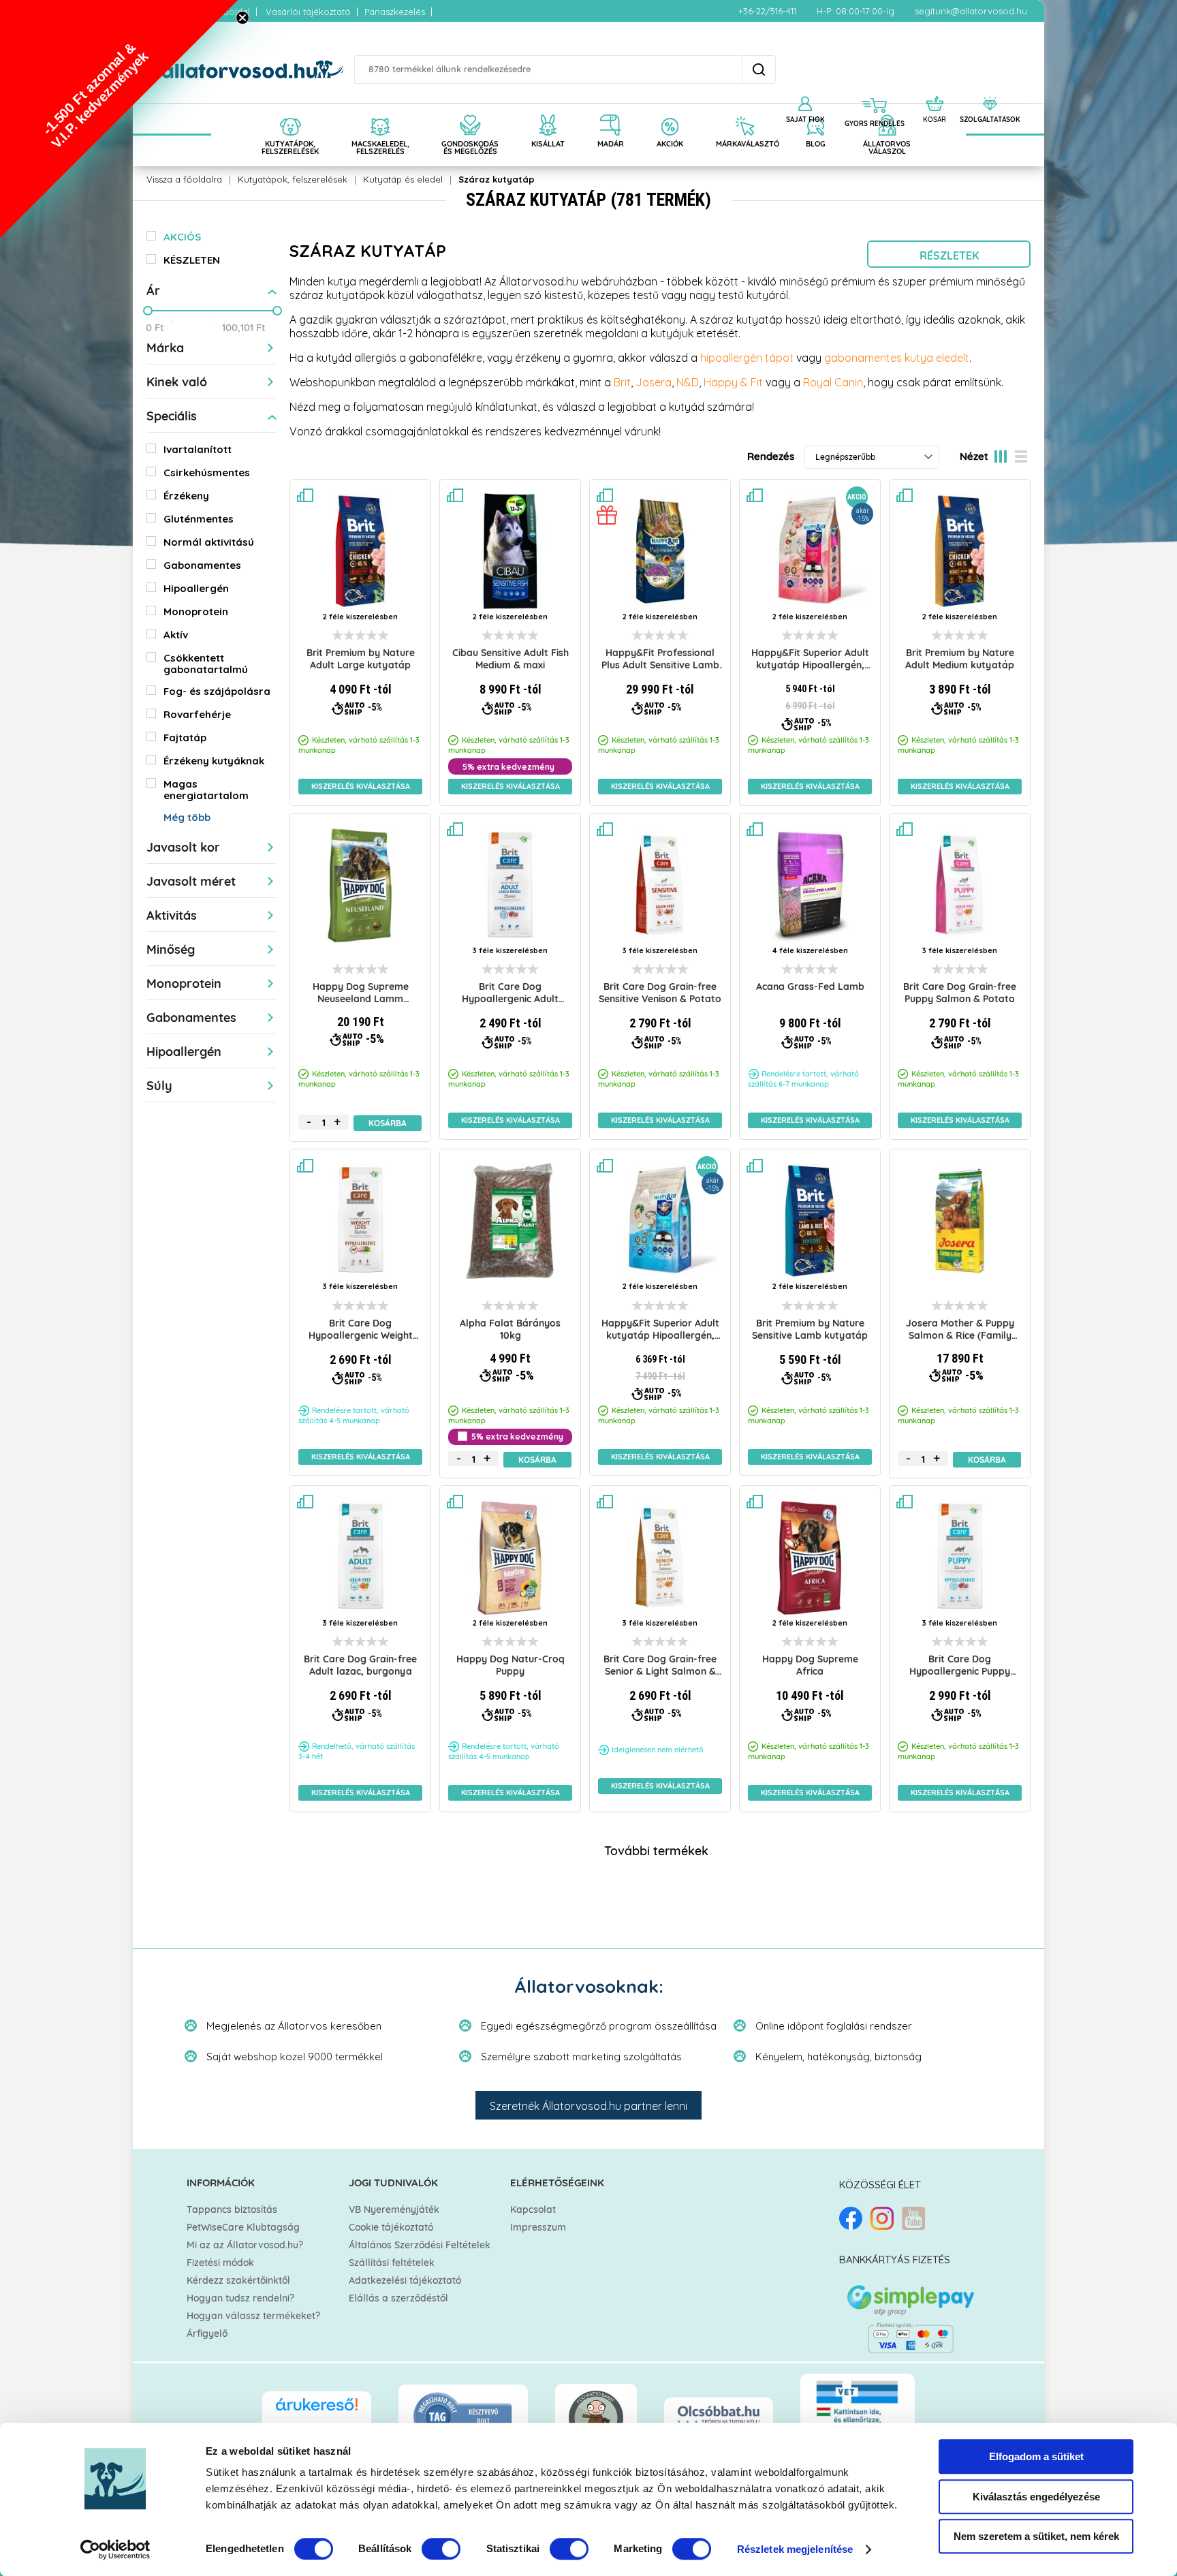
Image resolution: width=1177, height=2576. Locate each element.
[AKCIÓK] (670, 110)
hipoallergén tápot (748, 358)
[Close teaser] (242, 18)
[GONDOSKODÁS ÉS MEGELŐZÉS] (470, 110)
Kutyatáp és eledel (403, 179)
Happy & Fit (733, 382)
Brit (622, 382)
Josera (654, 382)
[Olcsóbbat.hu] (719, 2416)
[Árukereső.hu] (317, 2411)
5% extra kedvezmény (508, 767)
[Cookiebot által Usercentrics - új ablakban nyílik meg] (115, 2549)
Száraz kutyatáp (497, 179)
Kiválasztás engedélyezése (1036, 2497)
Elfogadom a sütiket (1036, 2456)
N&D (688, 382)
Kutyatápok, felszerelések (293, 179)
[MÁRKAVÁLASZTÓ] (744, 110)
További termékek (656, 1852)
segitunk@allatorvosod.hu (971, 11)
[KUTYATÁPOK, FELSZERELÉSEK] (290, 110)
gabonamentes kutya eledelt (897, 358)
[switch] (441, 2549)
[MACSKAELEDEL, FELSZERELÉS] (380, 110)
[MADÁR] (611, 110)
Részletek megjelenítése (795, 2549)
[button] (119, 119)
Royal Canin (833, 382)
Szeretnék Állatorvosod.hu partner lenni (588, 2106)
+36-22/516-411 (767, 11)
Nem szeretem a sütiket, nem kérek (1036, 2536)
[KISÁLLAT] (548, 110)
